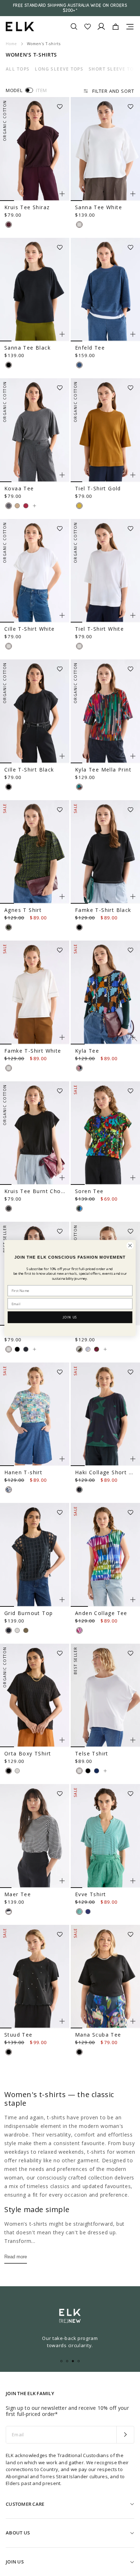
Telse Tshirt (92, 1753)
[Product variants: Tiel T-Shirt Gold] (133, 475)
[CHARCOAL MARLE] (9, 506)
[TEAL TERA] (79, 1490)
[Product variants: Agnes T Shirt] (62, 897)
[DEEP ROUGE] (26, 506)
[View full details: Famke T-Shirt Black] (105, 852)
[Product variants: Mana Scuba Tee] (133, 2021)
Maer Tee (18, 1894)
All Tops (18, 69)
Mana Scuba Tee (98, 2035)
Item (41, 90)
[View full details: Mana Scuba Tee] (105, 1977)
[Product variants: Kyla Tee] (133, 1037)
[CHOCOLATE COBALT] (88, 1912)
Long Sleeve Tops (59, 69)
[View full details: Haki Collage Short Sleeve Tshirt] (105, 1414)
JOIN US (70, 1317)
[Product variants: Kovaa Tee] (62, 475)
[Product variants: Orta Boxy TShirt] (62, 1740)
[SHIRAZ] (9, 225)
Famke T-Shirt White (33, 1051)
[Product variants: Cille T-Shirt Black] (62, 756)
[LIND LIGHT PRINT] (79, 1630)
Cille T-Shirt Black (29, 770)
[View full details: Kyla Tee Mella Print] (105, 711)
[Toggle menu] (130, 27)
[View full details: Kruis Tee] (34, 1349)
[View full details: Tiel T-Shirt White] (105, 571)
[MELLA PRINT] (79, 787)
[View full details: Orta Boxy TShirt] (35, 1696)
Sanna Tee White (99, 207)
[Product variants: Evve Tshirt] (133, 1881)
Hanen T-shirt (23, 1472)
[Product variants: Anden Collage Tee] (133, 1600)
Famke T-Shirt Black (103, 910)
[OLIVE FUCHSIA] (97, 1349)
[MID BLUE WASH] (79, 365)
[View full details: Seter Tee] (105, 1349)
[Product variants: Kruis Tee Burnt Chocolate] (62, 1178)
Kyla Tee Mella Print (103, 770)
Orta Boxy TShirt (28, 1753)
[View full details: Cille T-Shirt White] (35, 571)
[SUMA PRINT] (79, 1068)
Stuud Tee (18, 2035)
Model (14, 90)
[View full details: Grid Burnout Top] (35, 1555)
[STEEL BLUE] (97, 1771)
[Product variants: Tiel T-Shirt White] (133, 615)
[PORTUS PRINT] (9, 927)
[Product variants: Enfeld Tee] (133, 334)
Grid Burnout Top (29, 1613)
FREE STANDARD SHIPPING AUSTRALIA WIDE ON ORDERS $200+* (70, 8)
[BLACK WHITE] (9, 1912)
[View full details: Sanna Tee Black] (35, 290)
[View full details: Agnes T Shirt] (35, 852)
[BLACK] (9, 365)
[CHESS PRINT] (9, 1490)
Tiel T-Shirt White (99, 629)
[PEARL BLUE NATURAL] (88, 1349)
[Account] (101, 27)
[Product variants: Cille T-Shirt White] (62, 615)
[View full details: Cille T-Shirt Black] (35, 711)
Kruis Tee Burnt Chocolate (35, 1191)
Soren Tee (89, 1191)
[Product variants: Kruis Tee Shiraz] (62, 194)
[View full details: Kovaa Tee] (35, 430)
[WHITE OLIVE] (79, 1349)
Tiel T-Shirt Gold (98, 488)
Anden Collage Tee (101, 1613)
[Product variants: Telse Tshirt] (133, 1740)
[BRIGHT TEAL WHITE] (79, 1912)
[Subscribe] (125, 2435)
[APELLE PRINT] (79, 1208)
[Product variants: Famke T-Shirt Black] (133, 897)
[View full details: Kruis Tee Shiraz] (35, 149)
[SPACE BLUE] (26, 1349)
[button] (62, 104)
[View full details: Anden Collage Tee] (105, 1555)
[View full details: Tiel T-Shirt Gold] (105, 430)
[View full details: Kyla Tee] (105, 993)
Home (11, 44)
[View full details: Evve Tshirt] (105, 1836)
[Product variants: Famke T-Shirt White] (62, 1037)
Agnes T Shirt (23, 910)
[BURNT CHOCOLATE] (9, 1208)
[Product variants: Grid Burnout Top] (62, 1600)
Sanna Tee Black (27, 348)
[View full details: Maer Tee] (35, 1836)
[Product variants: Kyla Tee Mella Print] (133, 756)
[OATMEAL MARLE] (17, 506)
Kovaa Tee (19, 488)
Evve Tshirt (90, 1894)
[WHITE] (79, 225)
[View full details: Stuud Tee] (35, 1977)
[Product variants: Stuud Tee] (62, 2021)
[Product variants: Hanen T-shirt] (62, 1459)
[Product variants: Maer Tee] (62, 1881)
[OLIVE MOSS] (26, 1630)
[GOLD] (79, 506)
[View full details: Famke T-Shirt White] (35, 993)
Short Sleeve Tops (114, 69)
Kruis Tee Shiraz (27, 207)
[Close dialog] (130, 1246)
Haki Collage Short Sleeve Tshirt (105, 1472)
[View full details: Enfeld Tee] (105, 290)
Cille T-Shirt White (30, 629)
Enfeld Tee (90, 348)
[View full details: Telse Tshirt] (105, 1696)
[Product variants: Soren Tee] (133, 1178)
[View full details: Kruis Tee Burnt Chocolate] (35, 1133)
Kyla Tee (87, 1051)
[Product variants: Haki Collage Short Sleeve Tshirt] (133, 1459)
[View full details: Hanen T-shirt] (35, 1414)
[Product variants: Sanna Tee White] (133, 194)
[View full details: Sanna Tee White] (105, 149)
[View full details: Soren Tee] (105, 1133)
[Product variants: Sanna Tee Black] (62, 334)
